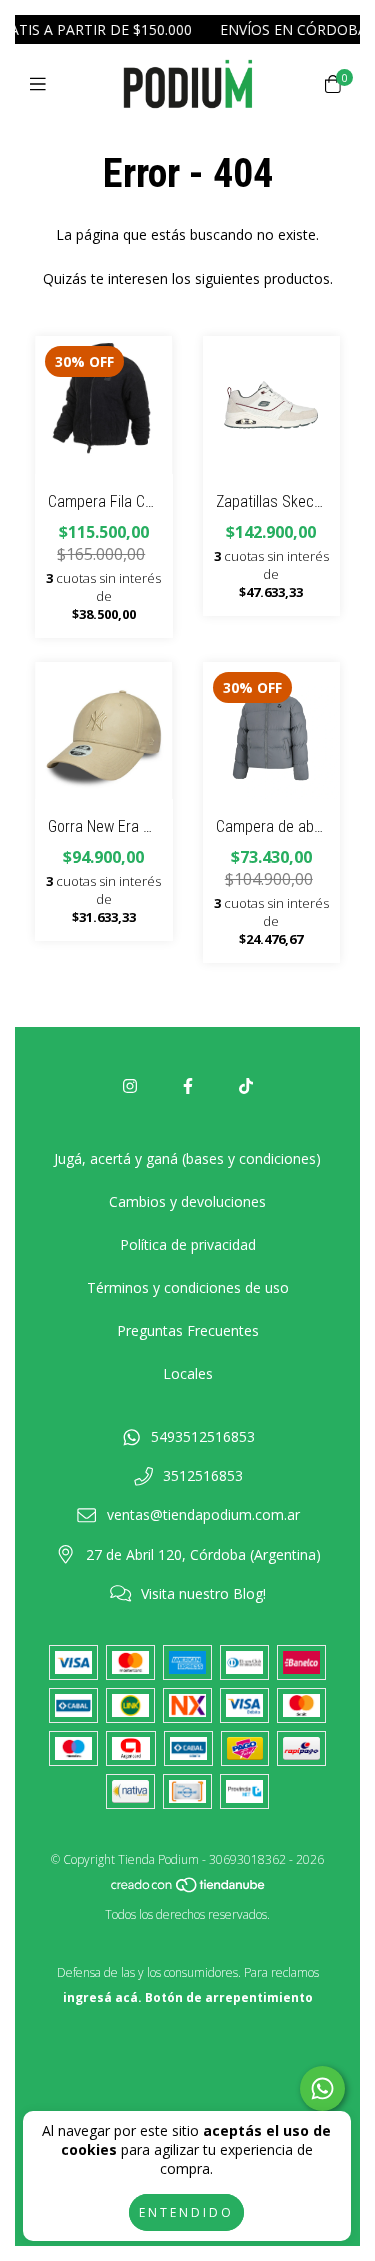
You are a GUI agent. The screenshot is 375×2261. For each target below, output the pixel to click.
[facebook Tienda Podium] (188, 1086)
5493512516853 (203, 1436)
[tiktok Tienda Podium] (246, 1086)
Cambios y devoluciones (187, 1201)
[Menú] (42, 84)
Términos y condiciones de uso (188, 1287)
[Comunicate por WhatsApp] (322, 2088)
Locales (188, 1373)
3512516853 (203, 1475)
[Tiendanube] (189, 1889)
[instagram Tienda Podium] (130, 1086)
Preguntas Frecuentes (188, 1330)
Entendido (186, 2212)
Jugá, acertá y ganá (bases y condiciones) (187, 1158)
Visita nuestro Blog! (203, 1593)
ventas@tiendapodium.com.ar (203, 1514)
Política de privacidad (188, 1244)
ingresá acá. (102, 1997)
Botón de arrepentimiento (229, 1997)
